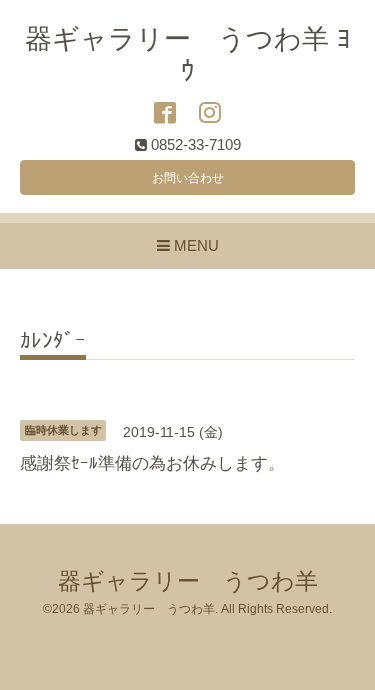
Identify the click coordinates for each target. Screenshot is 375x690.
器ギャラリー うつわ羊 (188, 581)
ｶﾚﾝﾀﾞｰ (53, 341)
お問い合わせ (188, 178)
